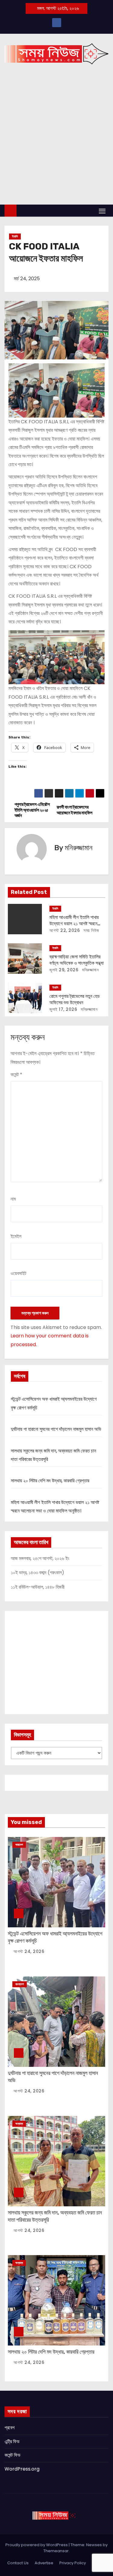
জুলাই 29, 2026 (64, 970)
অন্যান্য (19, 2124)
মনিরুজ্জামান (79, 848)
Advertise (44, 2563)
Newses (94, 2545)
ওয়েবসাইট (18, 1273)
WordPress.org (22, 2469)
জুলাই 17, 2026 (63, 1009)
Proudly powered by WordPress (37, 2545)
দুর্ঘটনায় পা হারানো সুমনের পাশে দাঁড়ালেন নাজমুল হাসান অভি (56, 1429)
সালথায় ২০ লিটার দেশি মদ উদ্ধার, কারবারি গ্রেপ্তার (50, 1481)
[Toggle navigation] (102, 211)
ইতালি (15, 236)
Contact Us (18, 2563)
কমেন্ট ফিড (13, 2455)
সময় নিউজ (91, 930)
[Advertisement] (56, 145)
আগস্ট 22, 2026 (65, 930)
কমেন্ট (16, 1075)
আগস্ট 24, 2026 (29, 1951)
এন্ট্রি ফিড (12, 2441)
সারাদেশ (19, 1845)
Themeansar (56, 2551)
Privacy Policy (73, 2563)
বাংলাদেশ (20, 1984)
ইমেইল (16, 1236)
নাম (13, 1199)
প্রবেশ (9, 2428)
